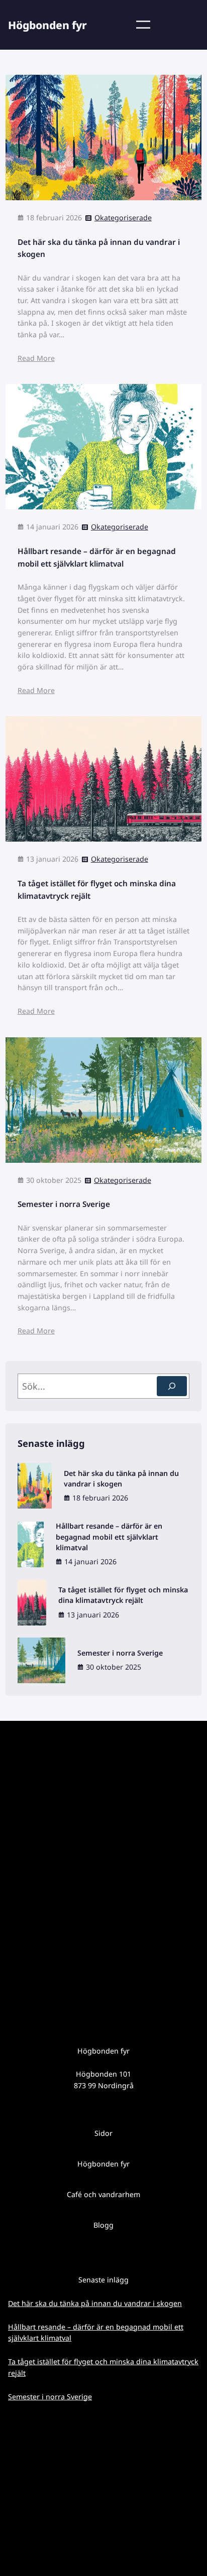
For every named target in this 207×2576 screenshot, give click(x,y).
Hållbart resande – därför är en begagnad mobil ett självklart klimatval (97, 557)
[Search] (172, 1386)
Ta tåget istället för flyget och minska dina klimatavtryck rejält (97, 890)
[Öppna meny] (143, 25)
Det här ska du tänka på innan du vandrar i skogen (99, 248)
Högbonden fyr (47, 25)
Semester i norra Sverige (64, 1204)
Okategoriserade (123, 218)
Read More (36, 358)
